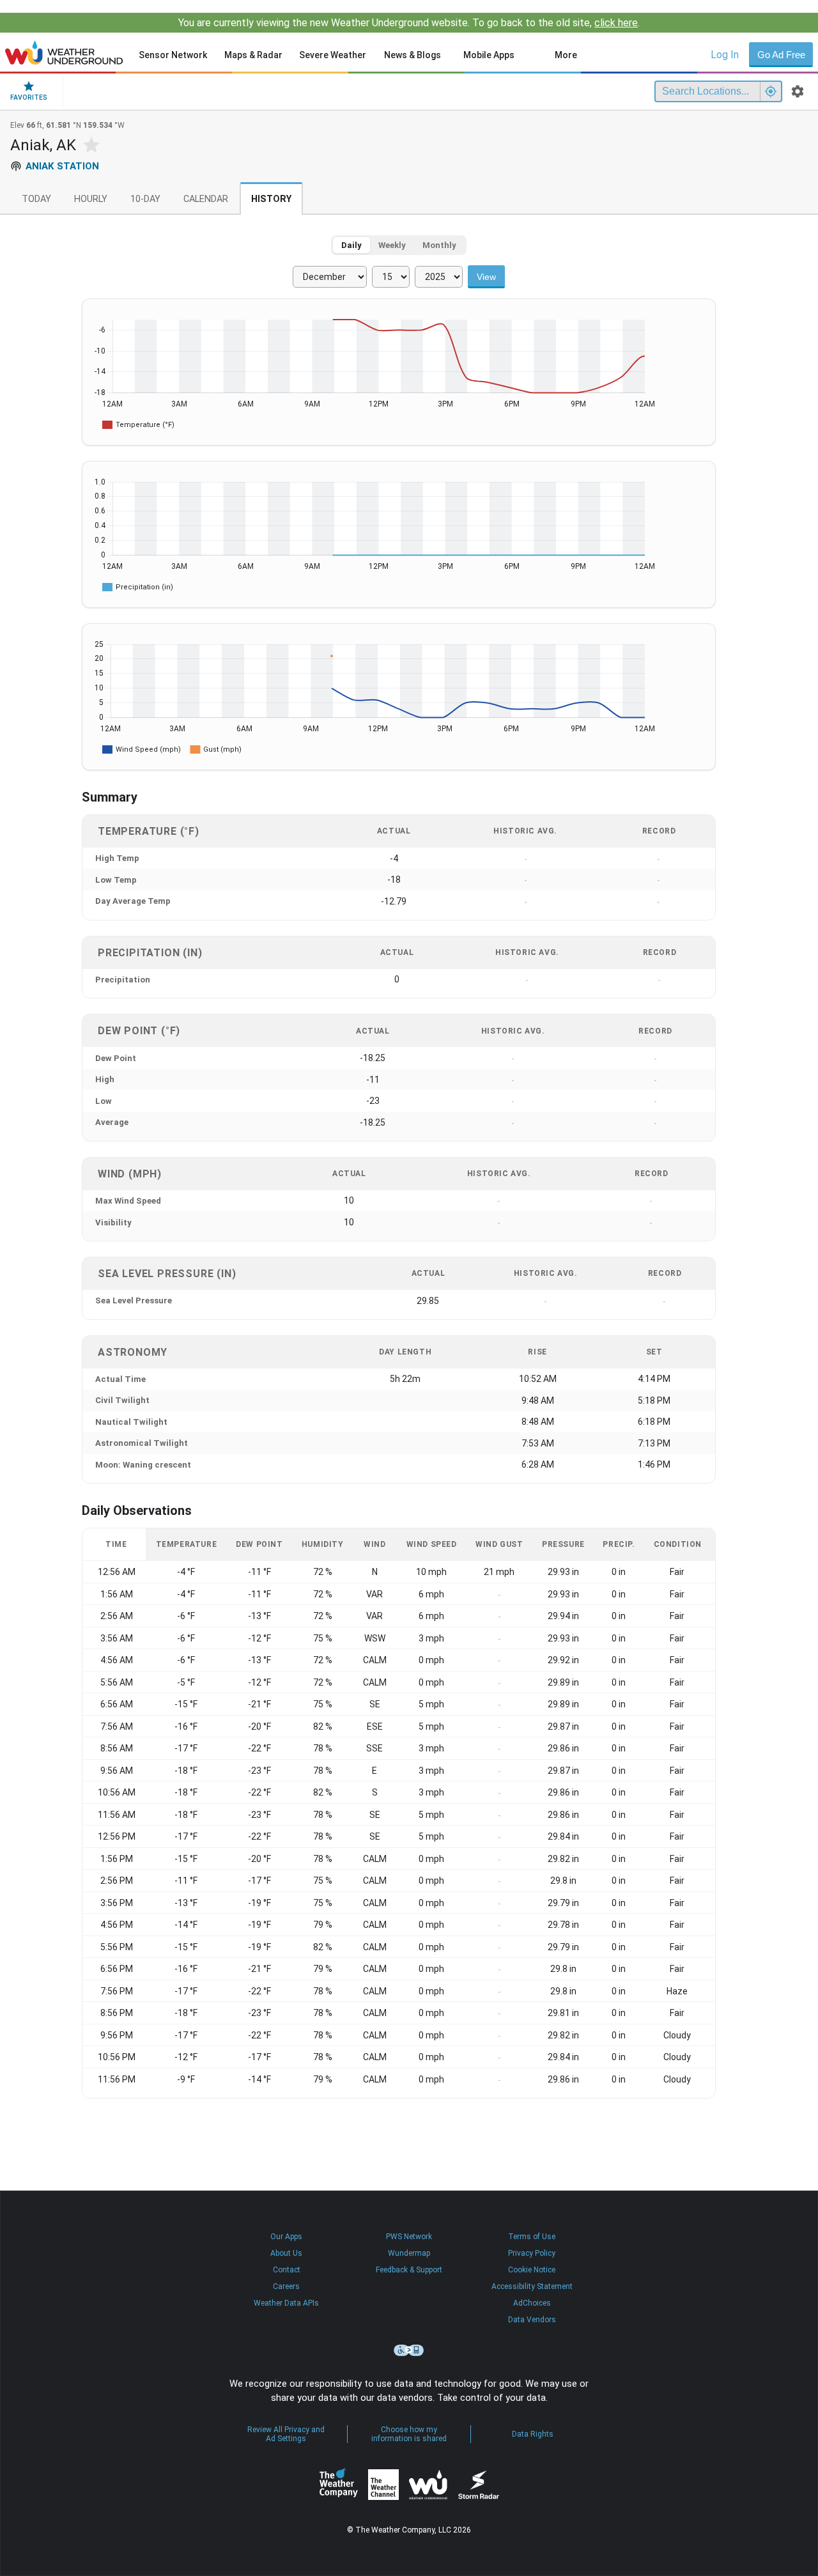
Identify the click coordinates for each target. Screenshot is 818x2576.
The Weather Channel (383, 2485)
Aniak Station (62, 166)
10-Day (145, 199)
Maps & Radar (253, 55)
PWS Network (409, 2237)
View (486, 277)
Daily (351, 245)
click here (616, 23)
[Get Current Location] (771, 91)
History (271, 199)
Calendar (206, 199)
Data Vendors (532, 2320)
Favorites (29, 97)
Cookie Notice (532, 2270)
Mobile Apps (489, 55)
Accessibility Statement (532, 2286)
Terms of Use (532, 2237)
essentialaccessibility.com (409, 2350)
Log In (725, 55)
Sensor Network (173, 55)
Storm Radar (478, 2484)
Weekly (392, 245)
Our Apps (286, 2237)
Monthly (439, 245)
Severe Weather (333, 55)
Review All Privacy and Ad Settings (286, 2434)
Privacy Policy (532, 2253)
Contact (287, 2270)
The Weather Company (339, 2485)
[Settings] (798, 91)
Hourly (91, 199)
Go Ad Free (781, 55)
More (566, 55)
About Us (286, 2253)
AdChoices (532, 2303)
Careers (286, 2286)
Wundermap (409, 2253)
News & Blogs (413, 55)
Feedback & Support (409, 2270)
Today (36, 199)
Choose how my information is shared (409, 2434)
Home (64, 52)
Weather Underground (428, 2485)
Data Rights (533, 2434)
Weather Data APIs (286, 2303)
